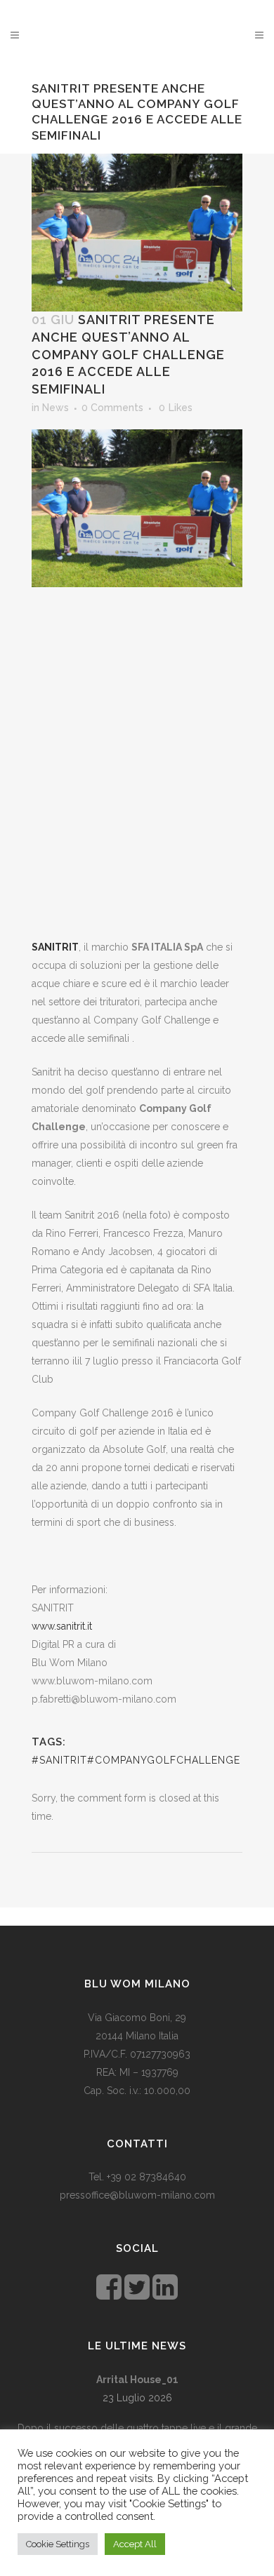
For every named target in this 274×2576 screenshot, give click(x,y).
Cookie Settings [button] (58, 2544)
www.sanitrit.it (62, 1626)
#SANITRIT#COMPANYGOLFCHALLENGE (136, 1760)
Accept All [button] (135, 2544)
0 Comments (112, 408)
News (56, 408)
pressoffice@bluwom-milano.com (137, 2195)
